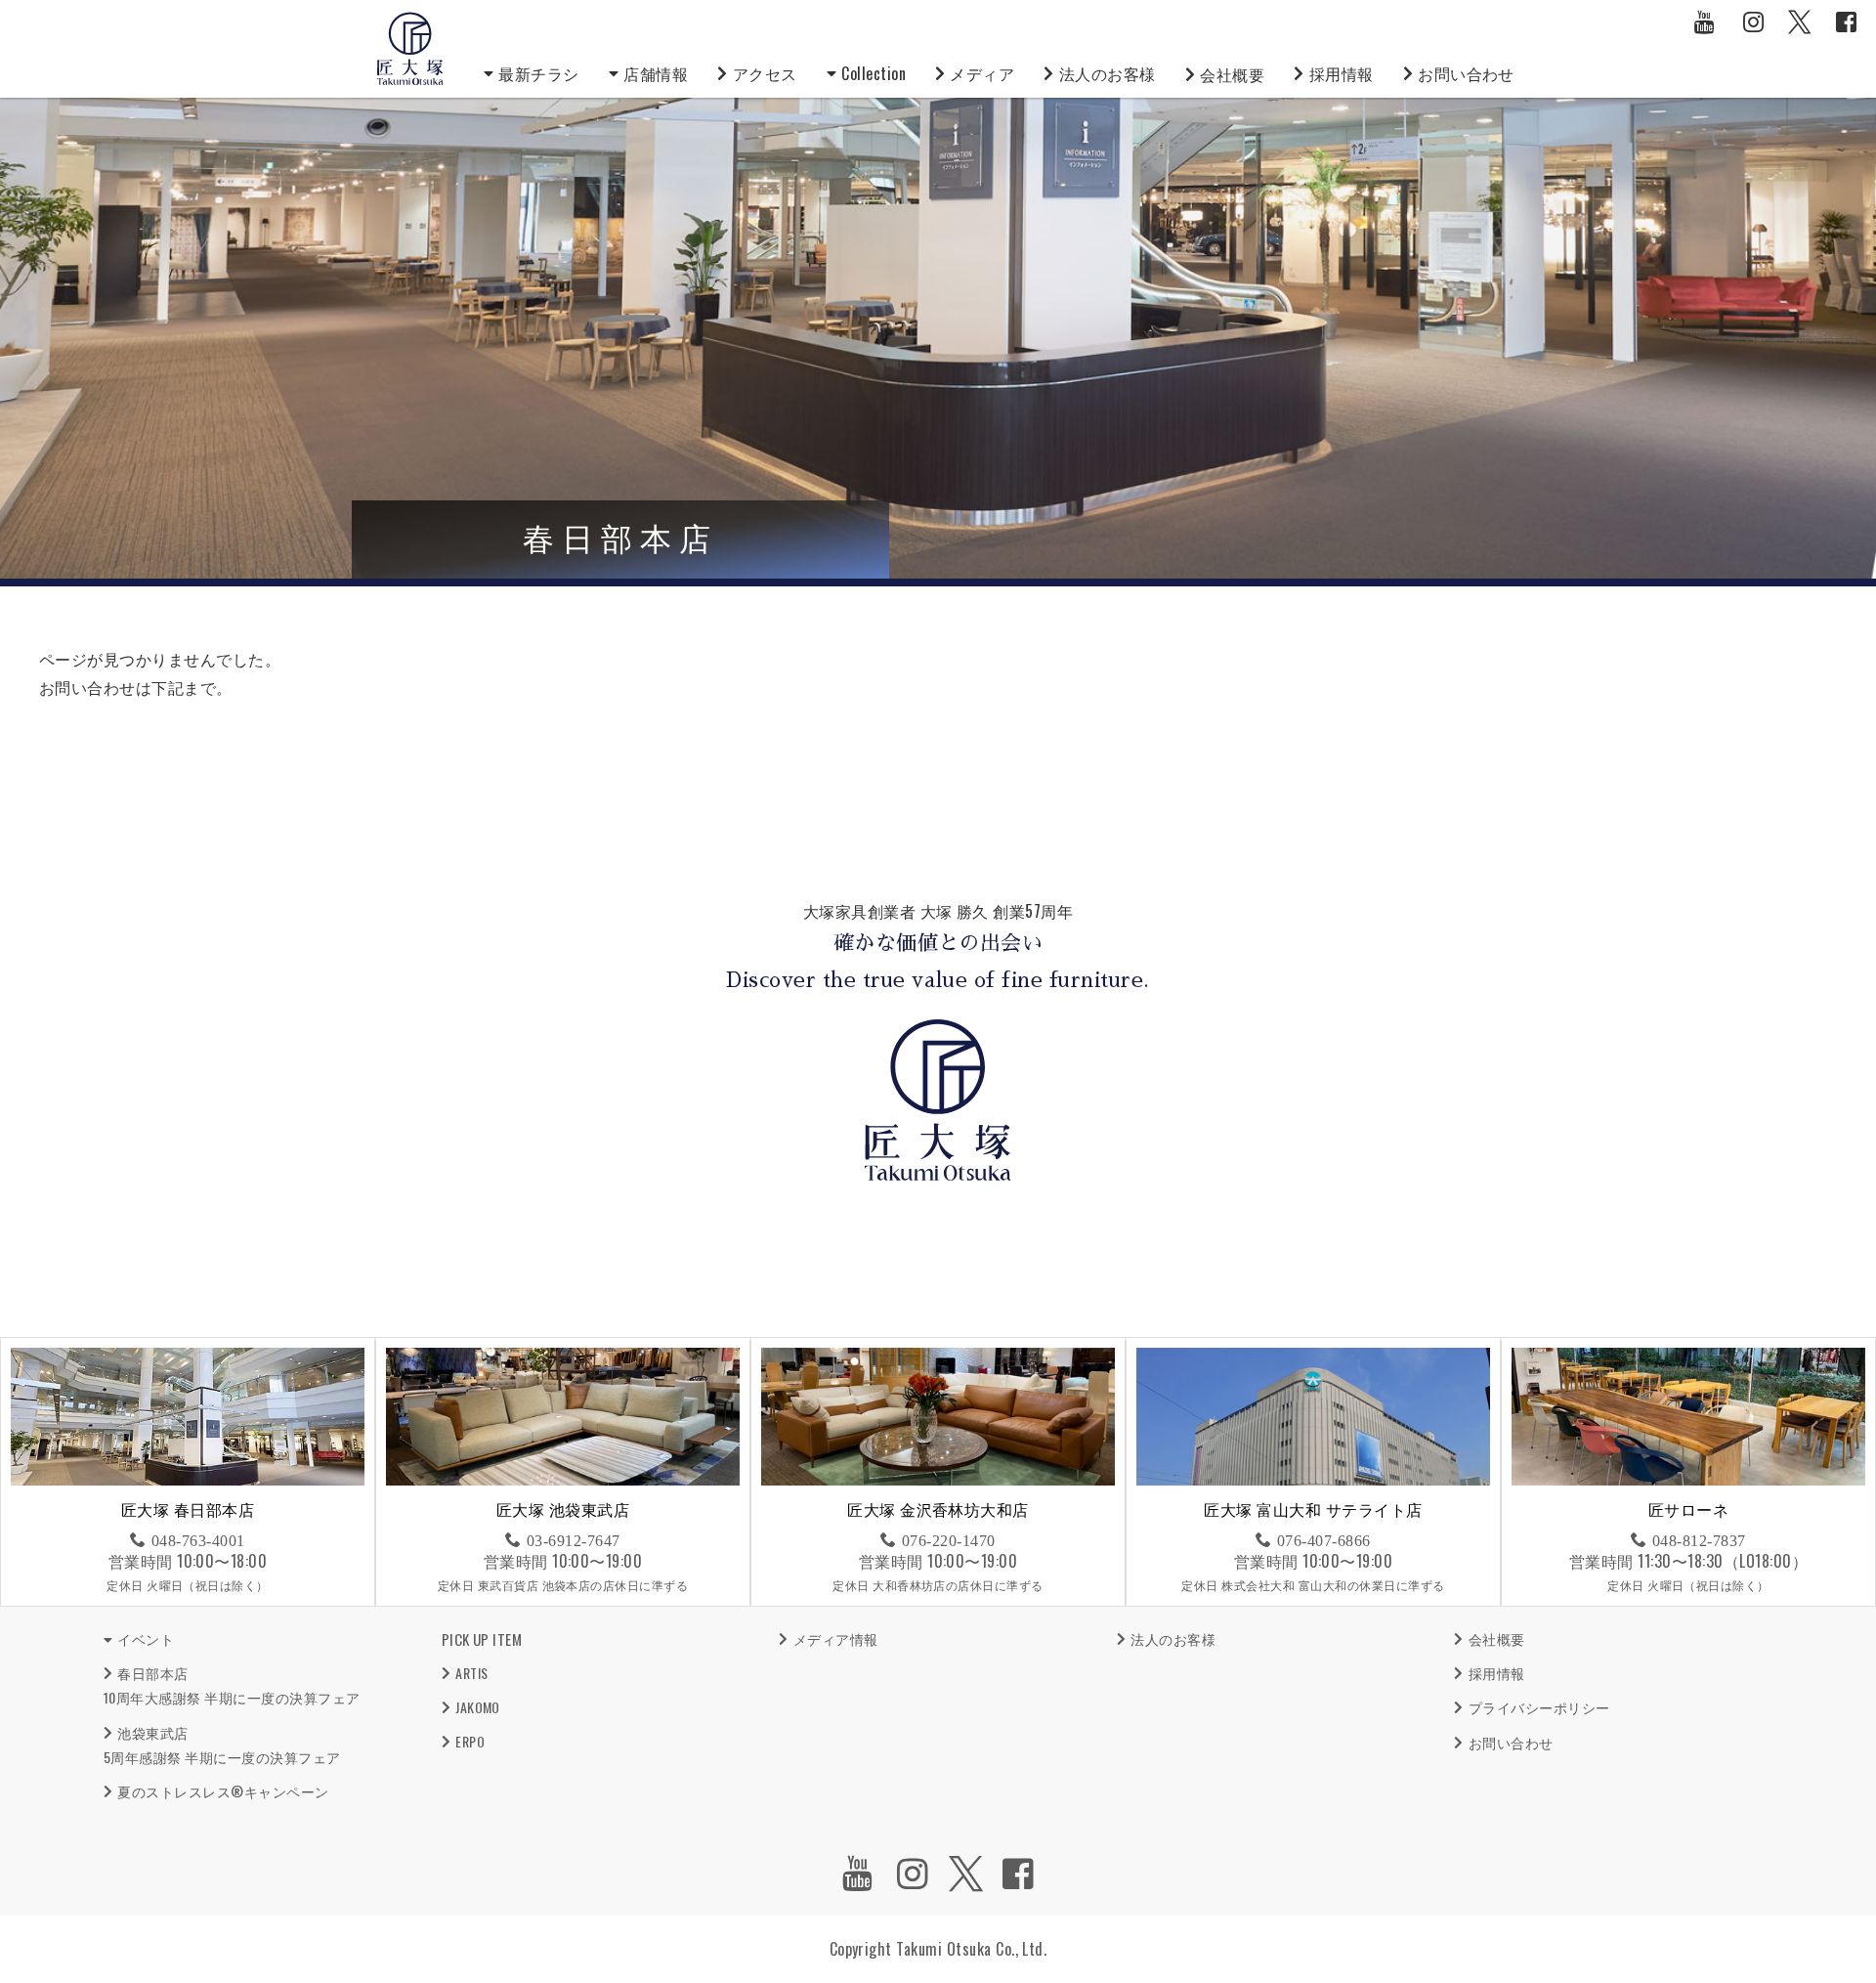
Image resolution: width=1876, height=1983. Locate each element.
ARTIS (471, 1673)
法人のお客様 (1108, 73)
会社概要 (1232, 74)
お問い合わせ (1466, 73)
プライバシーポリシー (1539, 1707)
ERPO (470, 1741)
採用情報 (1342, 73)
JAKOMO (478, 1707)
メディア (982, 73)
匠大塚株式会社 (410, 49)
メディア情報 (835, 1638)
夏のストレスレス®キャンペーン (223, 1791)
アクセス (765, 73)
